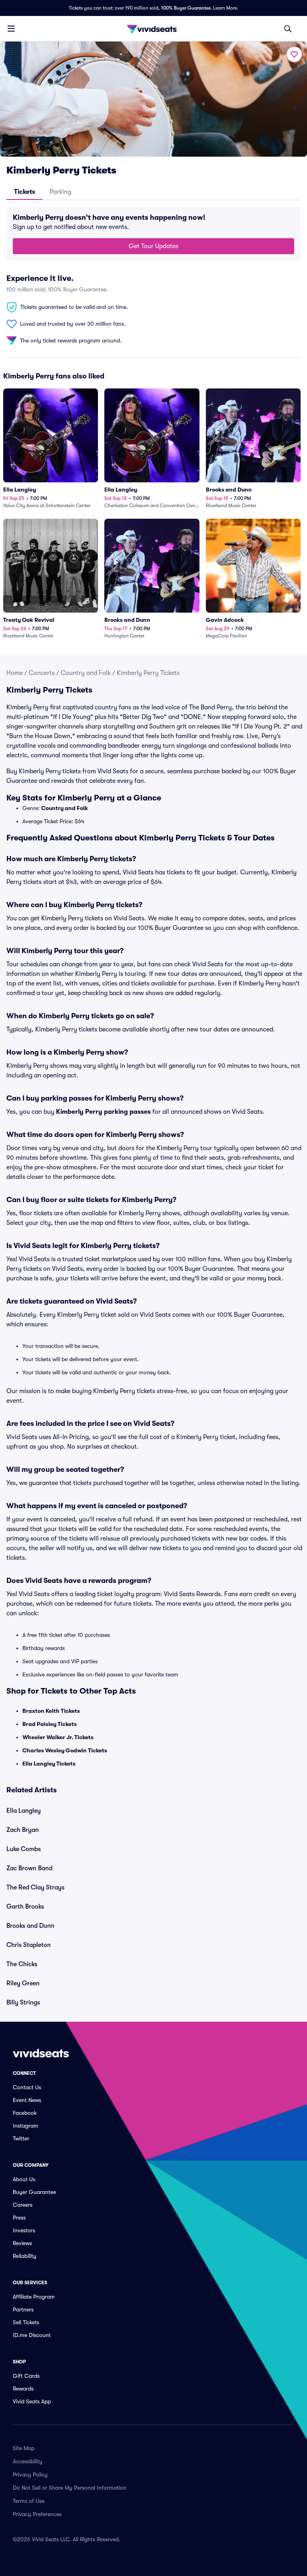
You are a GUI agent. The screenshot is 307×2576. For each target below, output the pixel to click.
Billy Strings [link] (23, 2003)
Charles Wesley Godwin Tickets (65, 1750)
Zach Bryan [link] (23, 1830)
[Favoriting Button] (294, 54)
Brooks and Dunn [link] (30, 1926)
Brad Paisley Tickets (50, 1724)
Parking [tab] (60, 192)
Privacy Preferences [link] (37, 2514)
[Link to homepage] (153, 29)
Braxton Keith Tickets (51, 1711)
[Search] (288, 29)
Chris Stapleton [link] (29, 1945)
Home (15, 673)
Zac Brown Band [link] (29, 1868)
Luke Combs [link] (24, 1849)
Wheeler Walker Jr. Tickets (58, 1737)
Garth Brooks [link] (25, 1907)
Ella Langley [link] (24, 1811)
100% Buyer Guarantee (186, 8)
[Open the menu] (11, 28)
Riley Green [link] (23, 1983)
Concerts (42, 673)
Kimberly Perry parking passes (103, 1112)
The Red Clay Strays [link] (35, 1887)
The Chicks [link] (22, 1964)
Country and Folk (86, 673)
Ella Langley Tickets (49, 1764)
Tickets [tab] (25, 192)
